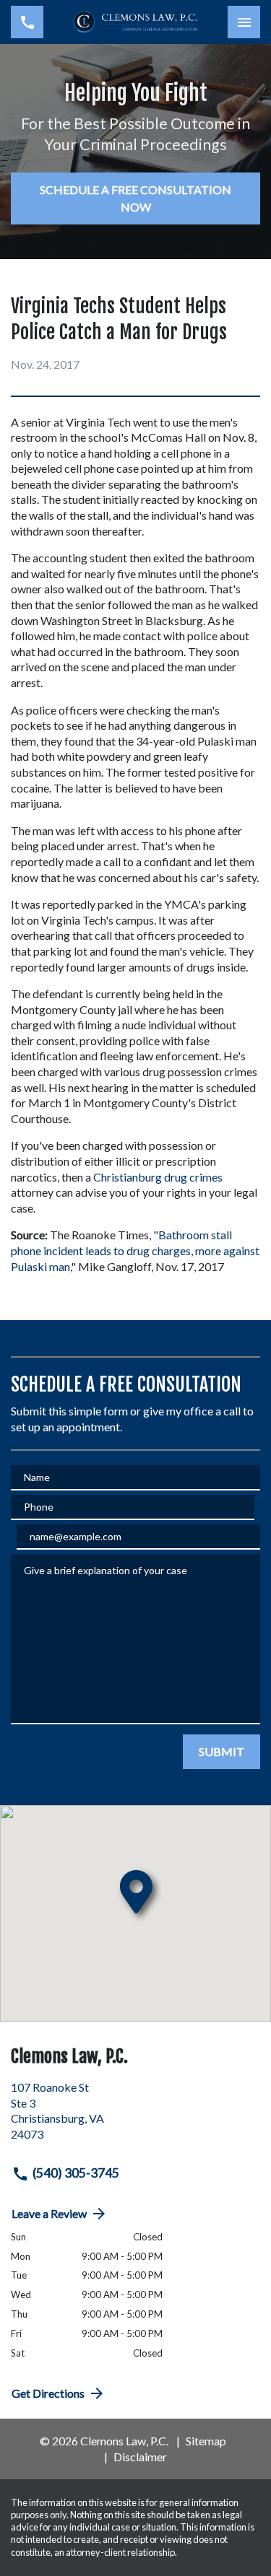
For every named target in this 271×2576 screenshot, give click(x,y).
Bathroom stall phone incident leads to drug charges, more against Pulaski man (136, 1250)
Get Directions (48, 2393)
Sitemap (206, 2441)
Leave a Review (49, 2213)
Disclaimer (140, 2457)
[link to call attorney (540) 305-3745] (27, 22)
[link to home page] (135, 22)
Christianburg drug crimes (158, 1177)
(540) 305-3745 (76, 2173)
